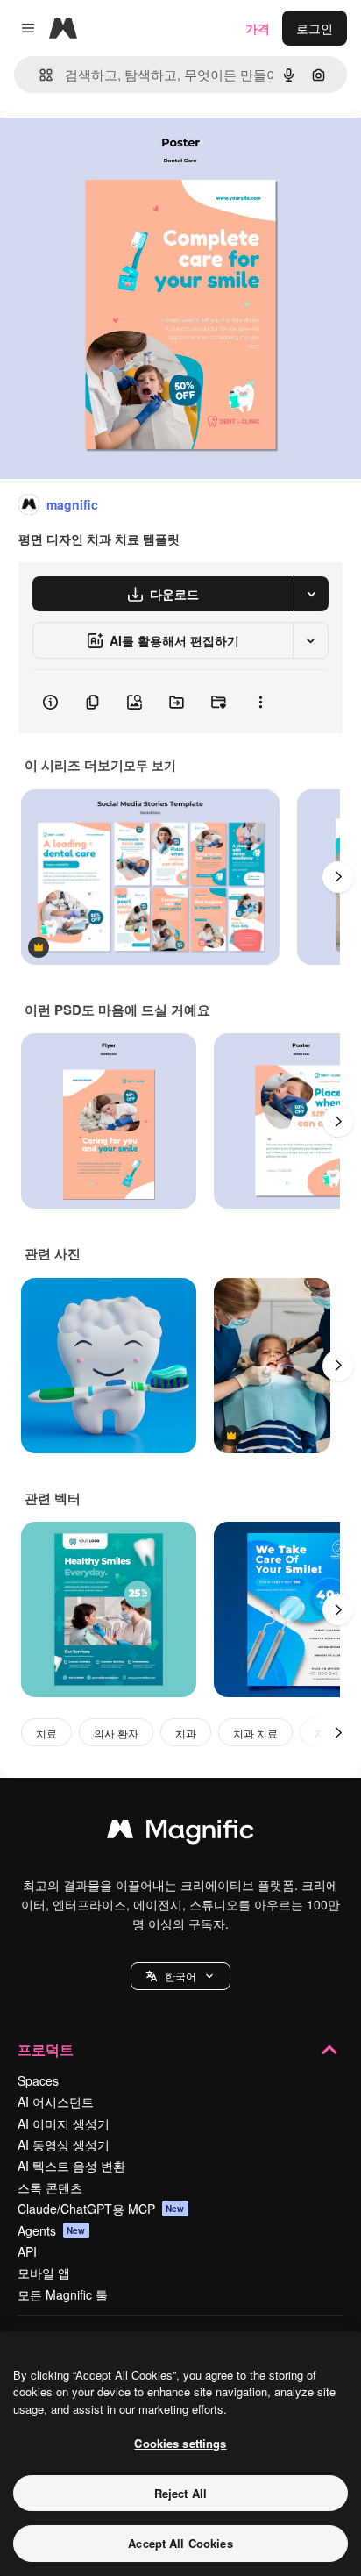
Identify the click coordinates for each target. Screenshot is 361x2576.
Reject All (180, 2493)
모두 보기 (150, 765)
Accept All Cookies (180, 2543)
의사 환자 (116, 1733)
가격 (258, 28)
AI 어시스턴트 (56, 2101)
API (27, 2251)
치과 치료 (255, 1733)
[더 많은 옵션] (260, 702)
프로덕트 (46, 2049)
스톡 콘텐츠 (50, 2187)
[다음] (338, 877)
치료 (46, 1733)
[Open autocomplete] (39, 75)
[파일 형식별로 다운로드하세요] (311, 594)
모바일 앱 (44, 2273)
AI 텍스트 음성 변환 (71, 2166)
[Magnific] (180, 1833)
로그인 (315, 28)
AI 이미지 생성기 (64, 2123)
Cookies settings (180, 2443)
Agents (52, 2230)
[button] (180, 1976)
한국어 (180, 1976)
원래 (101, 150)
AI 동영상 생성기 (64, 2144)
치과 (186, 1733)
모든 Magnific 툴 (63, 2294)
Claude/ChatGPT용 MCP (101, 2209)
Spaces (38, 2080)
